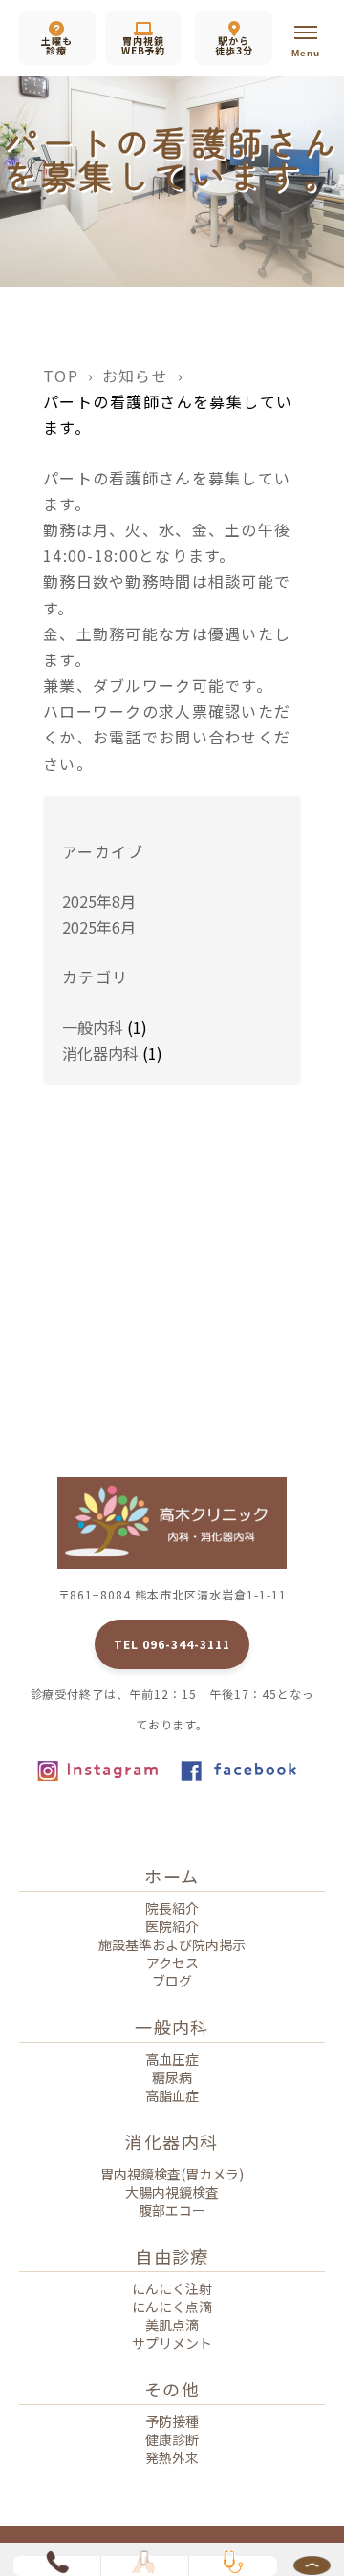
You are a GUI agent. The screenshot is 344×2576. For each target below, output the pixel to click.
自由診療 (172, 2256)
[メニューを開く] (306, 38)
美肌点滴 (172, 2325)
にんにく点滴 (172, 2307)
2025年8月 (99, 901)
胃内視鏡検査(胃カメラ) (172, 2174)
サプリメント (172, 2343)
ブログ (172, 1981)
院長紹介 (172, 1908)
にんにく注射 (172, 2288)
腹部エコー (172, 2210)
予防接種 (172, 2421)
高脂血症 (172, 2095)
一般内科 (93, 1027)
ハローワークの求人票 (126, 711)
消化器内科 (100, 1053)
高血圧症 (172, 2059)
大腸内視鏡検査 (172, 2192)
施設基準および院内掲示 (172, 1944)
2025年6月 (99, 927)
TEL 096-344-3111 (172, 1644)
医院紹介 (172, 1926)
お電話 (118, 737)
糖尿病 (172, 2077)
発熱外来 (172, 2458)
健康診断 (172, 2439)
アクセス (172, 1963)
